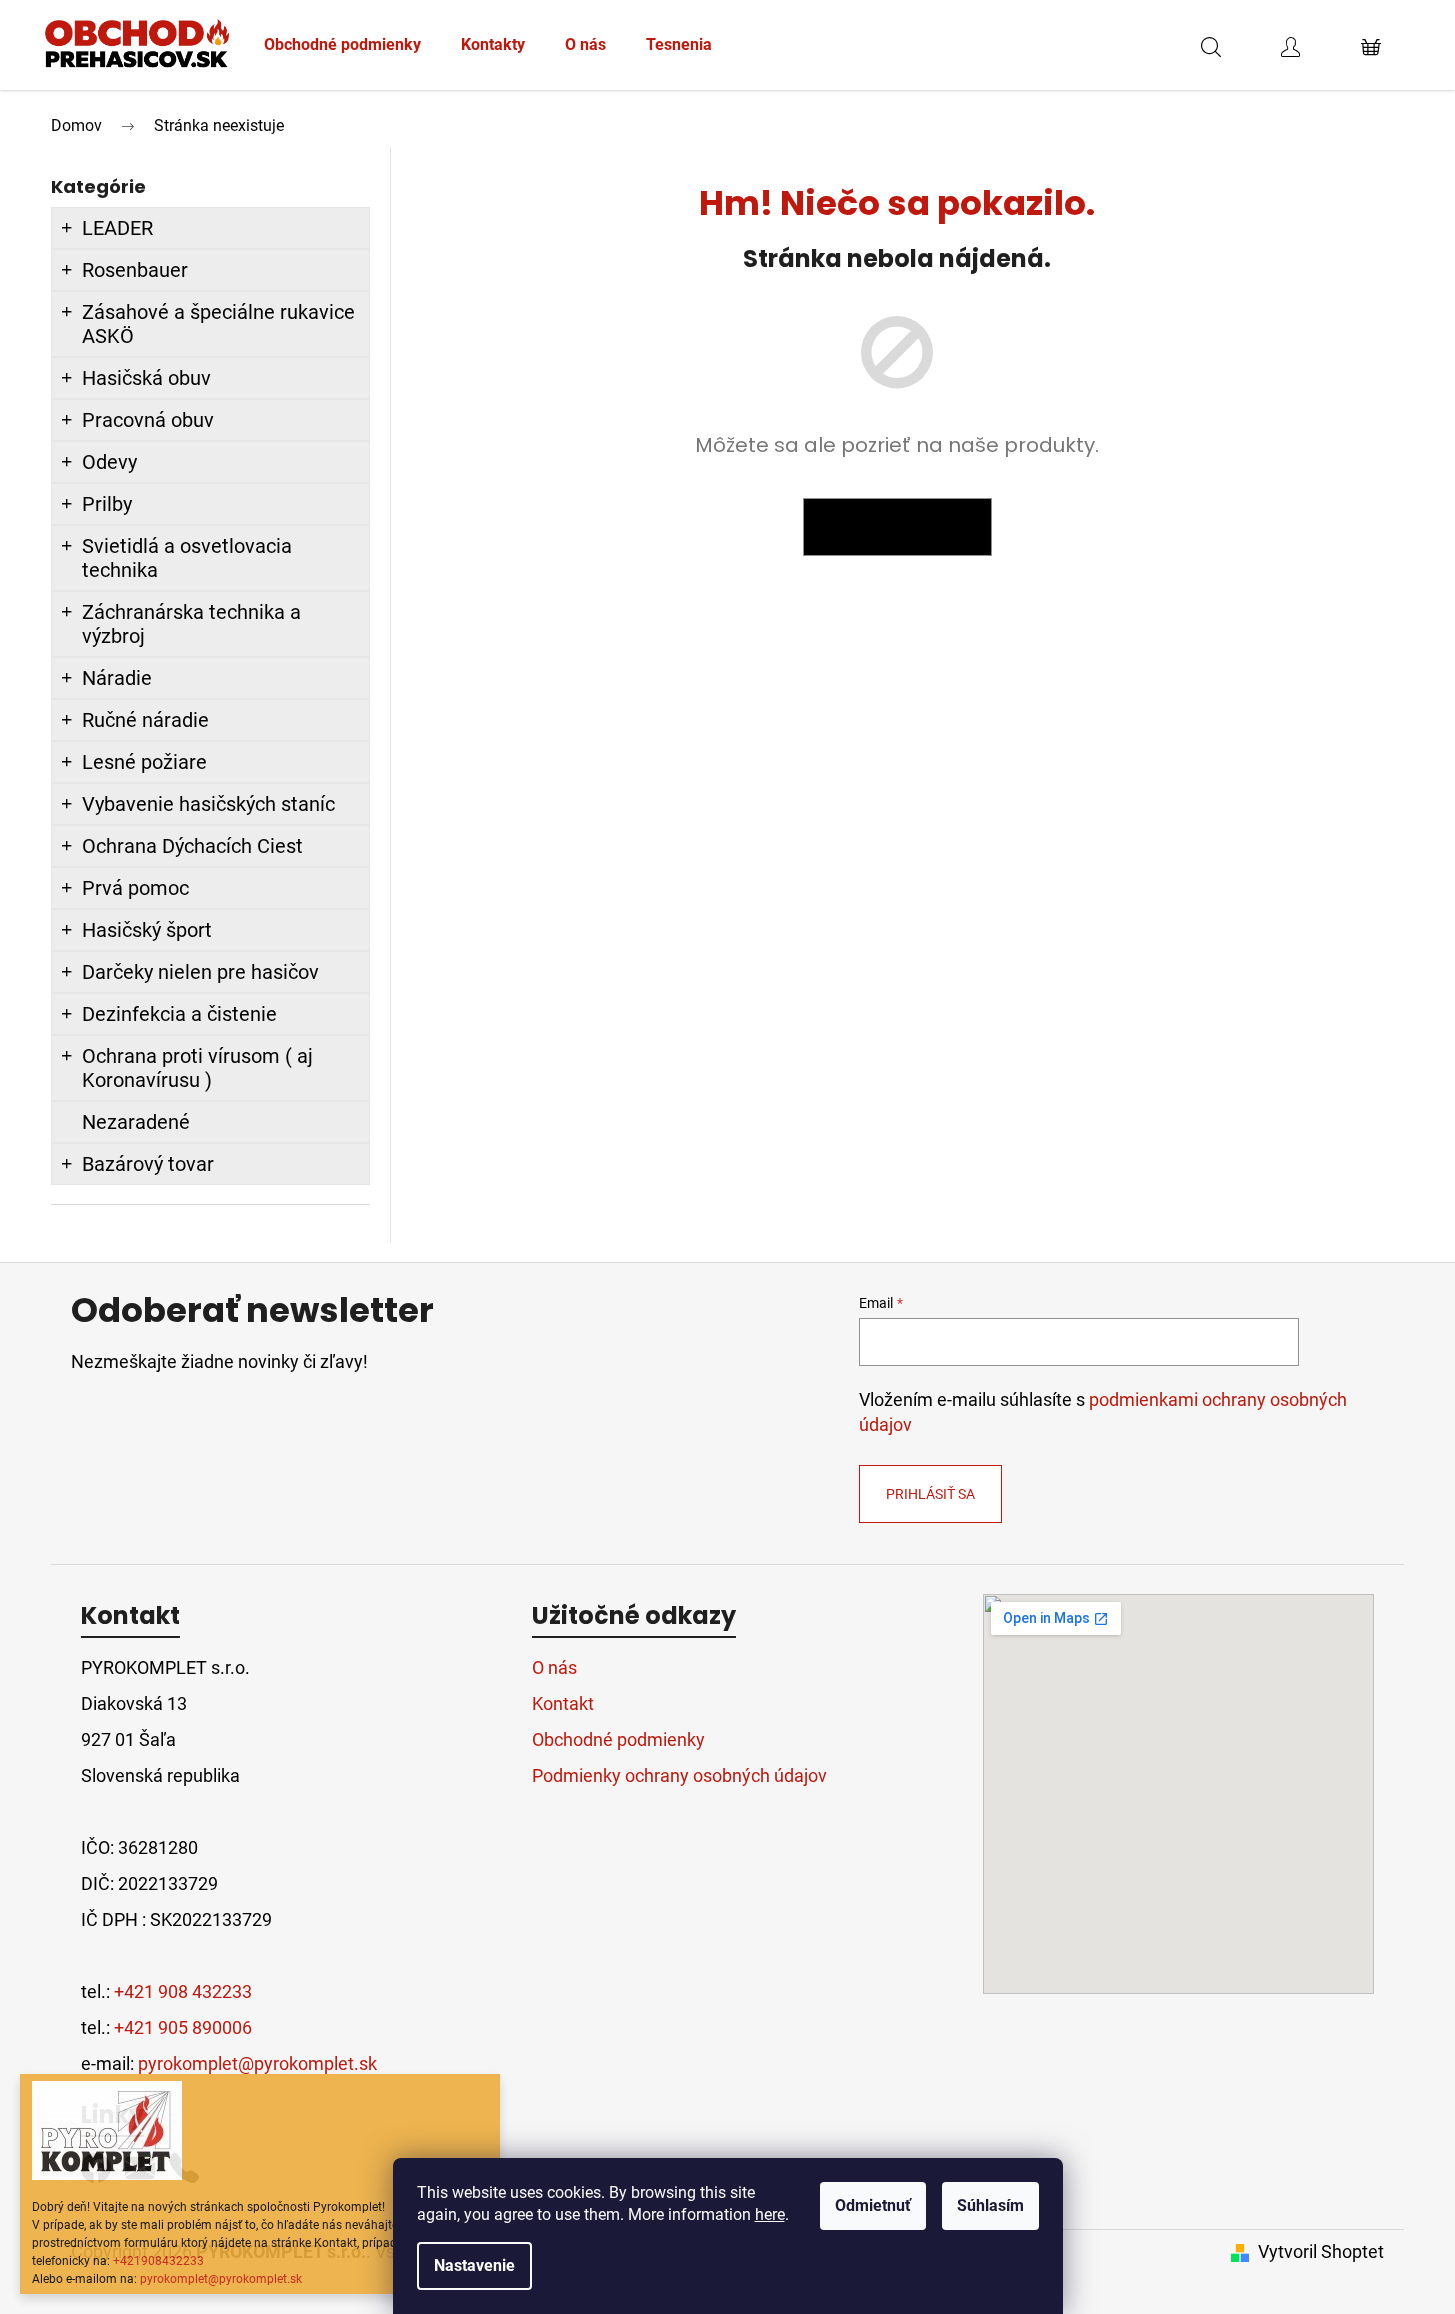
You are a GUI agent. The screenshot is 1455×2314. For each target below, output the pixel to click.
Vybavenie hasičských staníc (208, 804)
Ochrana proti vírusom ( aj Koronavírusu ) (197, 1068)
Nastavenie (474, 2265)
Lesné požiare (144, 762)
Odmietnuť (873, 2205)
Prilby (107, 504)
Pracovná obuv (148, 420)
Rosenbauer (135, 270)
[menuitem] (342, 45)
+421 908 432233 (183, 1991)
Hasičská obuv (146, 378)
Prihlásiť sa (930, 1494)
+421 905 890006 (183, 2027)
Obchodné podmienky (618, 1739)
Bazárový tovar (148, 1164)
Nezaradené (136, 1122)
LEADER (117, 228)
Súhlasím (990, 2205)
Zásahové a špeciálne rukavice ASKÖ (218, 324)
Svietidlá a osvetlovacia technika (187, 558)
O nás (554, 1667)
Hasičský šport (147, 930)
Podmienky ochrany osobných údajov (679, 1775)
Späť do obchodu (897, 527)
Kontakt (563, 1703)
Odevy (109, 462)
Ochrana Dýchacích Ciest (192, 846)
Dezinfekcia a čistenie (179, 1014)
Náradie (117, 678)
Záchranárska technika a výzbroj (191, 624)
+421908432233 (158, 2261)
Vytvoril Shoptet (1321, 2251)
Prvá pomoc (135, 888)
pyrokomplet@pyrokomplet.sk (221, 2279)
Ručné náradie (145, 720)
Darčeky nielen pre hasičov (200, 972)
